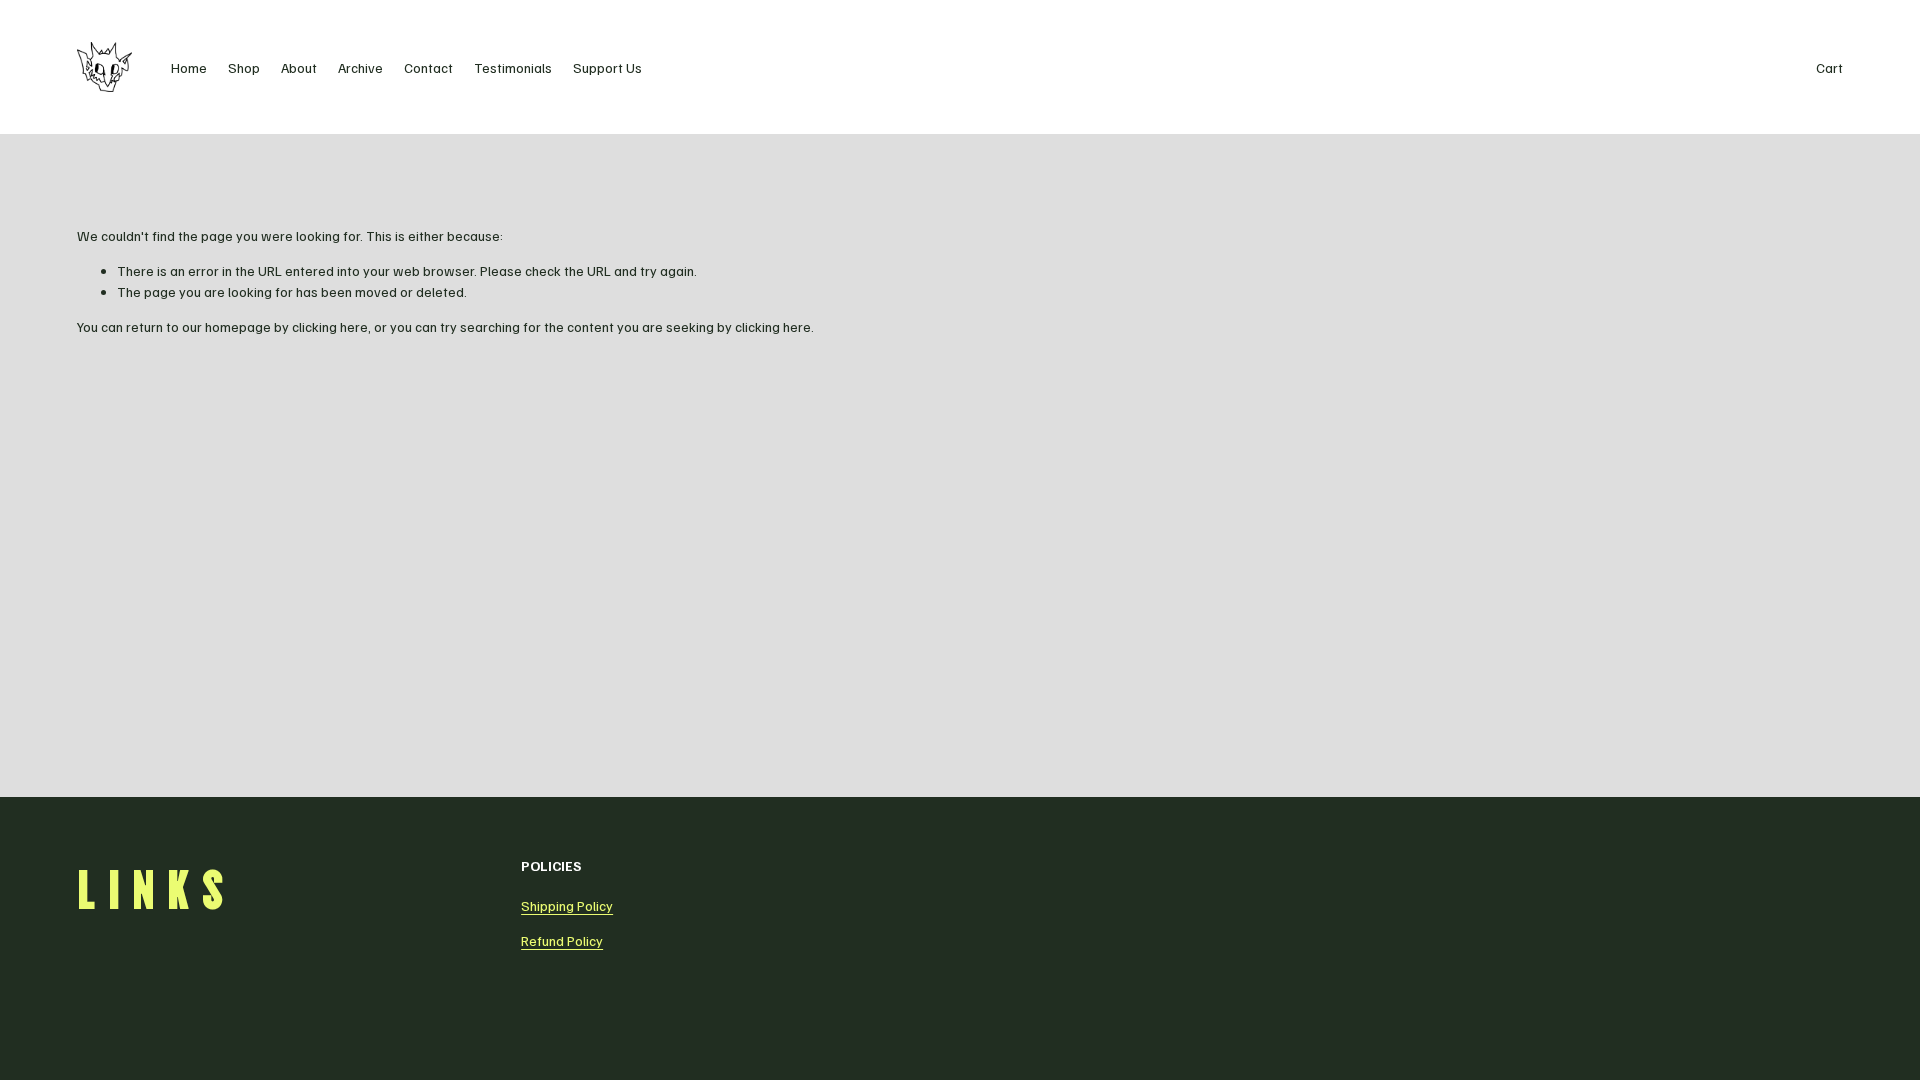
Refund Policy (562, 940)
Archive (360, 67)
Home (189, 67)
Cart (1829, 67)
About (299, 67)
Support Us (607, 67)
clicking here (330, 326)
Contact (428, 67)
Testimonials (513, 67)
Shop (244, 67)
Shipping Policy (567, 905)
